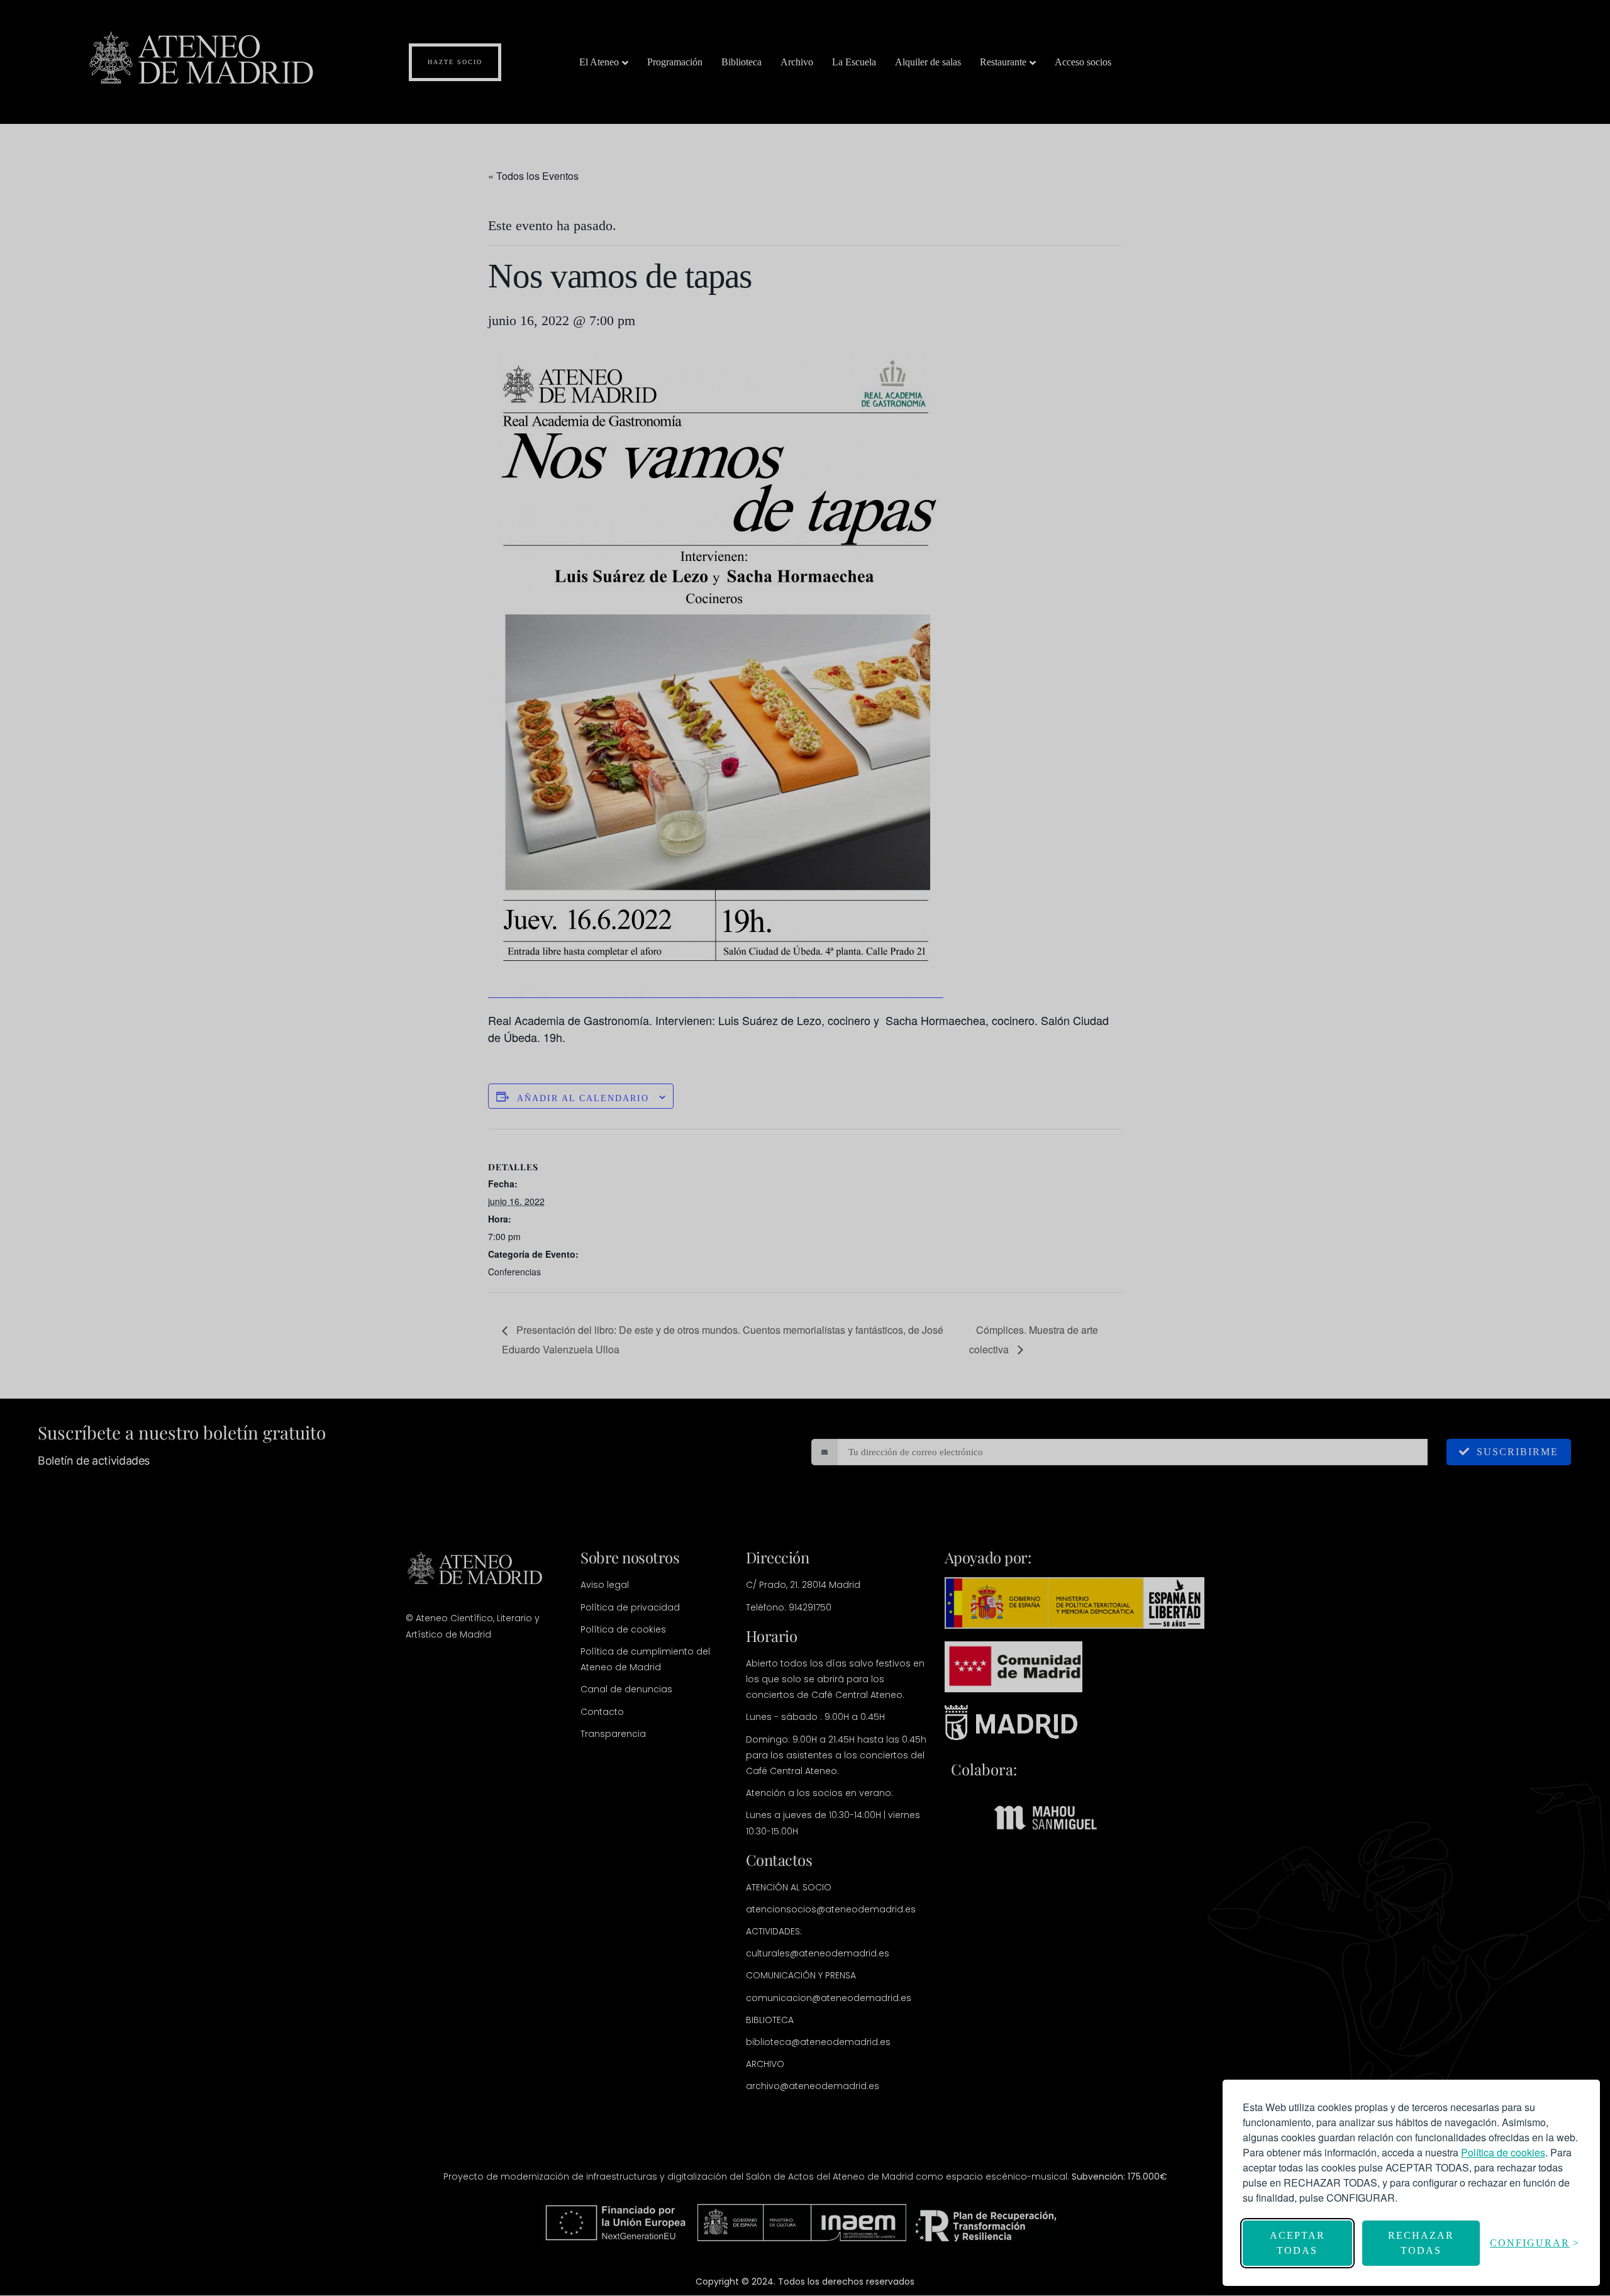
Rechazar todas (1421, 2243)
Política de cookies (1503, 2152)
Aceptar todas (1297, 2243)
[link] (1503, 2152)
